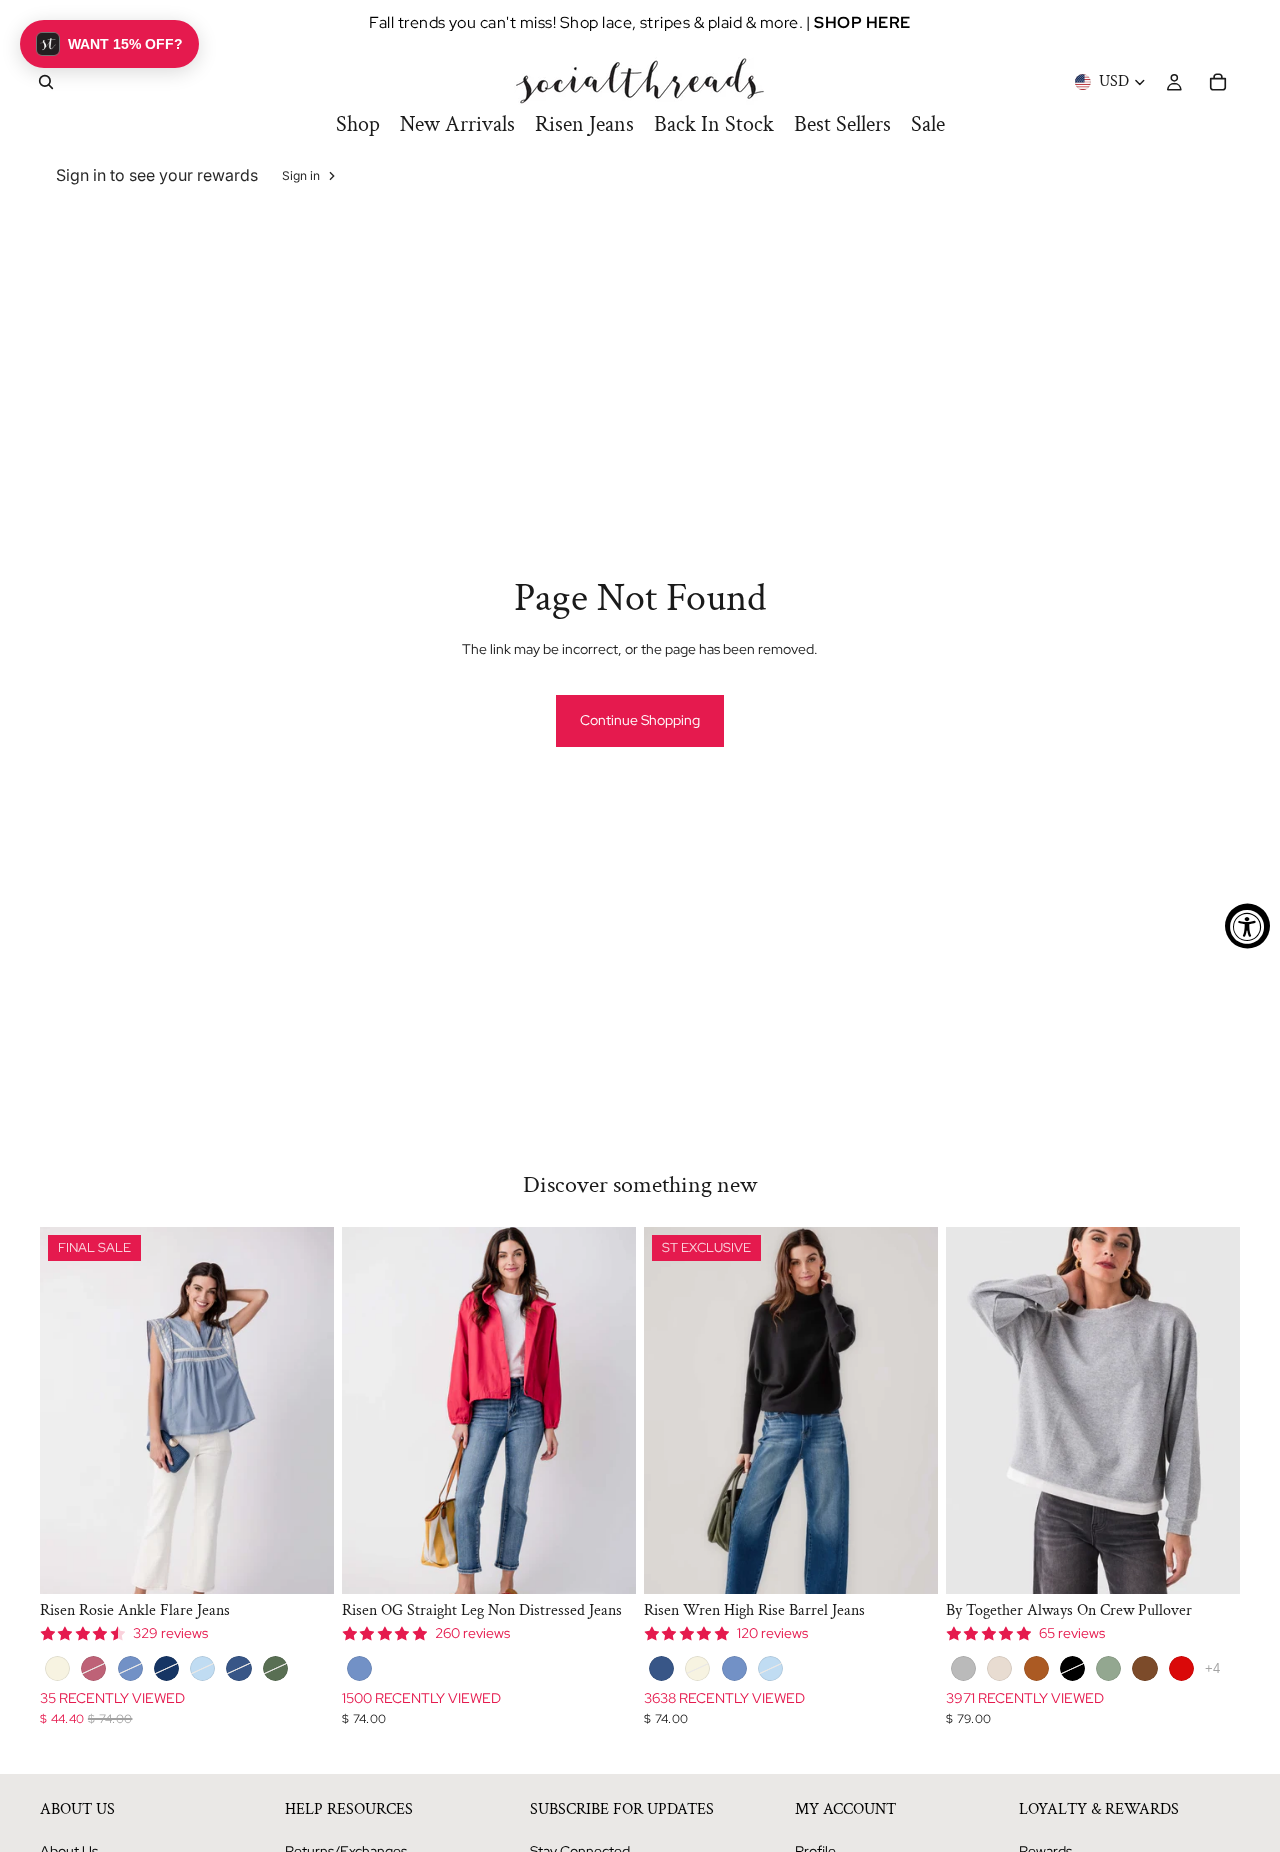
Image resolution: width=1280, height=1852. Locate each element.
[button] (109, 44)
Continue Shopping (640, 720)
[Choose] (303, 1563)
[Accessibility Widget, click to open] (1247, 926)
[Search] (46, 82)
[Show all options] (1212, 1668)
